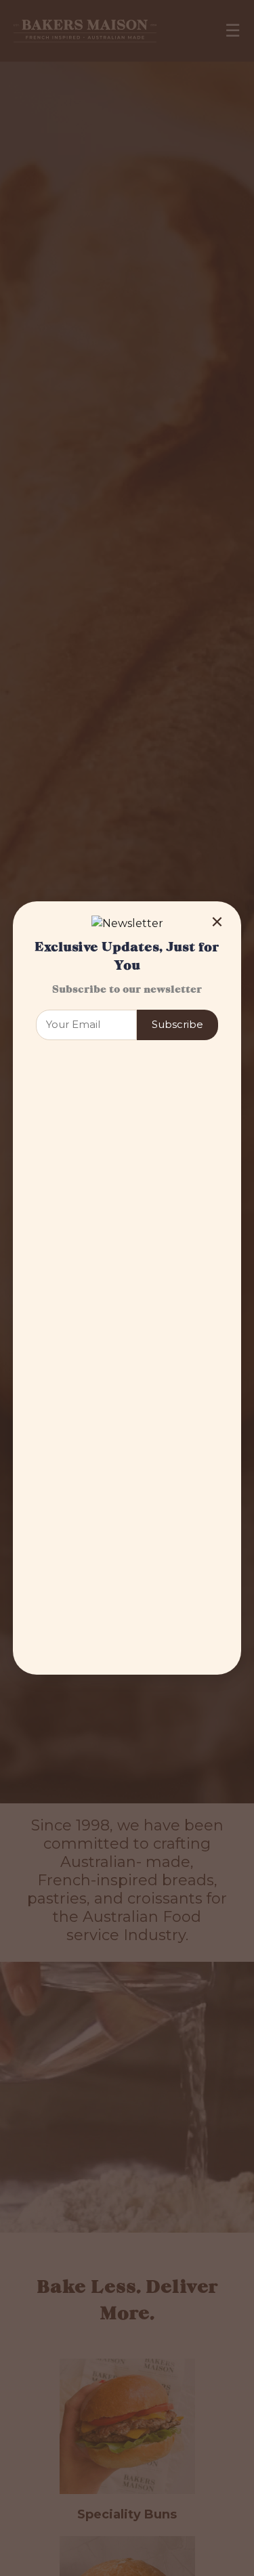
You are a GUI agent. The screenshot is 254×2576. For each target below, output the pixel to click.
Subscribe (177, 1024)
